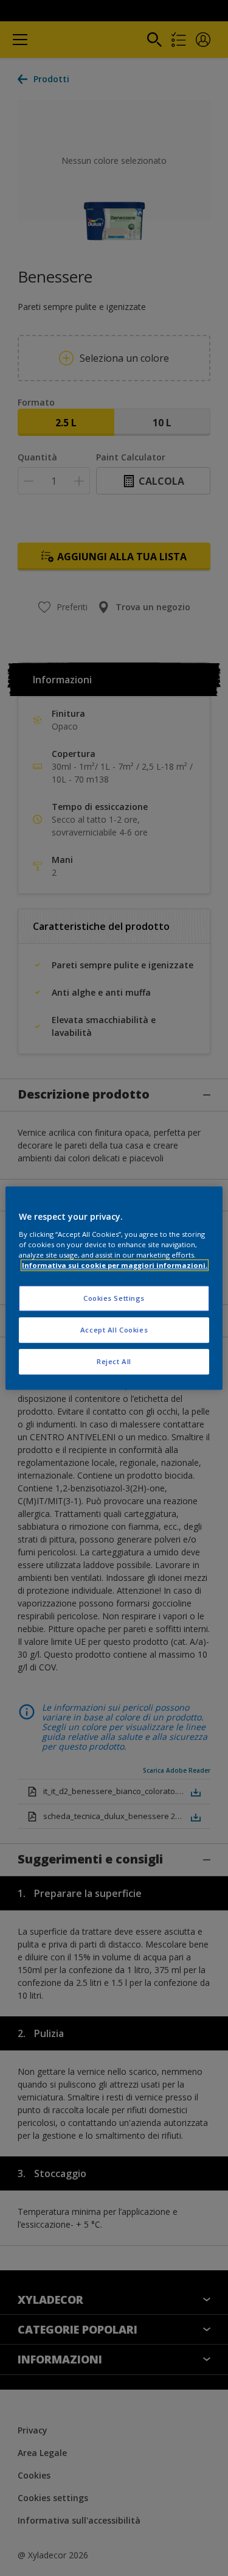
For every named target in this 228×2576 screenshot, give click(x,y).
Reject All (114, 1361)
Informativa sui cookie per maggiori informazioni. (115, 1265)
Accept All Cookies (114, 1330)
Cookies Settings (114, 1298)
